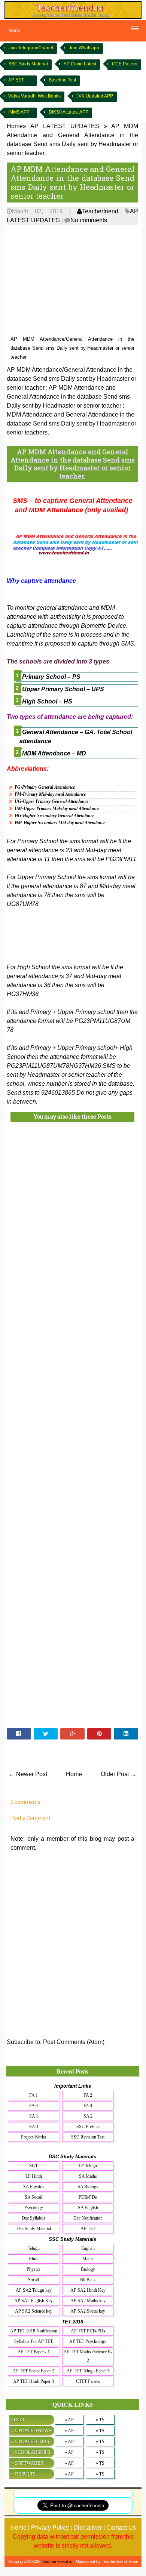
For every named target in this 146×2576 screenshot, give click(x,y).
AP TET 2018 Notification (34, 2331)
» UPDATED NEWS (31, 2430)
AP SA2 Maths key (88, 2301)
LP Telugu (88, 2166)
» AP (69, 2420)
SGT (34, 2166)
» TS (100, 2420)
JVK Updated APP (95, 96)
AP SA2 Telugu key (34, 2290)
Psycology (34, 2208)
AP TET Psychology (88, 2341)
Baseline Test (62, 80)
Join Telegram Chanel (31, 48)
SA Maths (88, 2176)
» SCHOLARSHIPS (31, 2452)
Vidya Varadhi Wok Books (34, 96)
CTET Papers (88, 2381)
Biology (88, 2269)
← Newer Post (28, 1774)
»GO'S (18, 2420)
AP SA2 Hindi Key (88, 2290)
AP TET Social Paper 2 (34, 2371)
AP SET (16, 80)
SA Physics (34, 2187)
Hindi (34, 2259)
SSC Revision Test (88, 2137)
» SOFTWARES (27, 2463)
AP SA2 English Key (34, 2301)
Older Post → (118, 1774)
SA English (88, 2208)
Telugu (34, 2248)
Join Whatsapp (84, 48)
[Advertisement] (72, 281)
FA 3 (34, 2106)
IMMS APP (19, 112)
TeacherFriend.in (57, 2561)
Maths (88, 2259)
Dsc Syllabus (34, 2218)
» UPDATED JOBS (30, 2441)
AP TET (88, 2229)
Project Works (34, 2137)
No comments (89, 220)
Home (74, 1774)
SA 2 (88, 2116)
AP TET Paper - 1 (34, 2352)
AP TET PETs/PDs (88, 2331)
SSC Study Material (28, 64)
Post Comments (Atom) (74, 2042)
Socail (34, 2280)
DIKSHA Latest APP (69, 112)
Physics (34, 2269)
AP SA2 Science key (34, 2311)
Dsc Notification (88, 2218)
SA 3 (34, 2127)
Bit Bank (88, 2280)
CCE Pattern (125, 64)
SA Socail (34, 2197)
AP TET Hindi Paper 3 (34, 2381)
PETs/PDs (88, 2197)
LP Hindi (34, 2176)
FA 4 (88, 2106)
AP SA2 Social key (88, 2311)
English (88, 2248)
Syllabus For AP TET (34, 2341)
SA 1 (34, 2116)
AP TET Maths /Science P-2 (88, 2356)
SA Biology (88, 2187)
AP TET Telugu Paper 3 (88, 2371)
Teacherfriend (100, 211)
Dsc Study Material (34, 2229)
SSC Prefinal (88, 2127)
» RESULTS (23, 2474)
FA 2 (88, 2095)
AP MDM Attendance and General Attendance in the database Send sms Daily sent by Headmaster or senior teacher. (72, 182)
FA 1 (34, 2095)
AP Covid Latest (80, 64)
